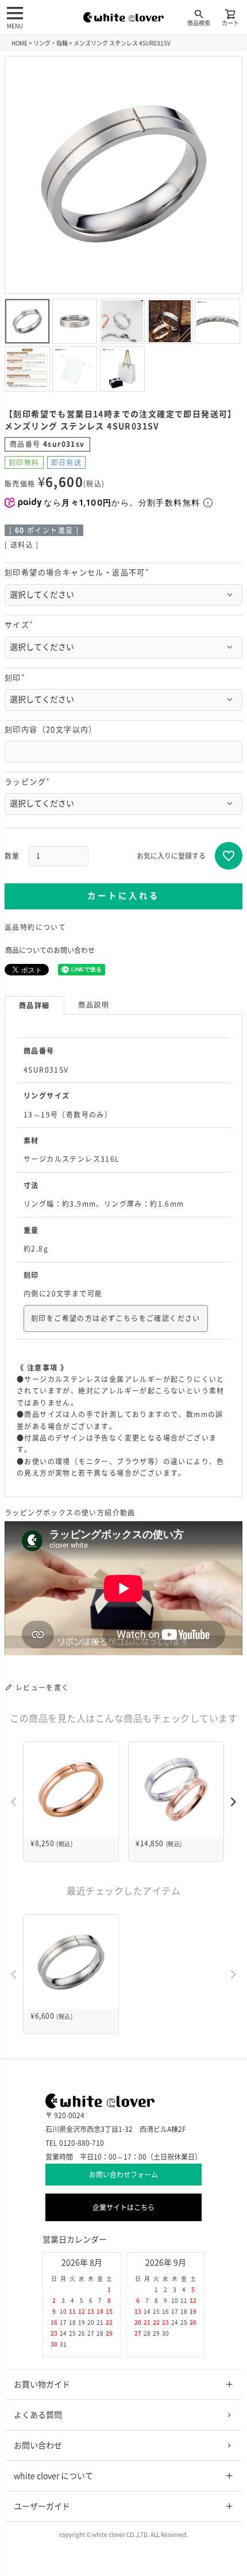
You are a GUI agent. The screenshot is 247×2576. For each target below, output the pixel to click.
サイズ (21, 625)
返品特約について (35, 927)
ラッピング (29, 782)
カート (230, 23)
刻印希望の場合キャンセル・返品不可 (79, 573)
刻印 (17, 678)
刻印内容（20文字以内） (51, 730)
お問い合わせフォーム (123, 2175)
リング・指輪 (51, 43)
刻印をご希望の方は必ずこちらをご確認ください (116, 1318)
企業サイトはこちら (123, 2207)
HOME (20, 43)
